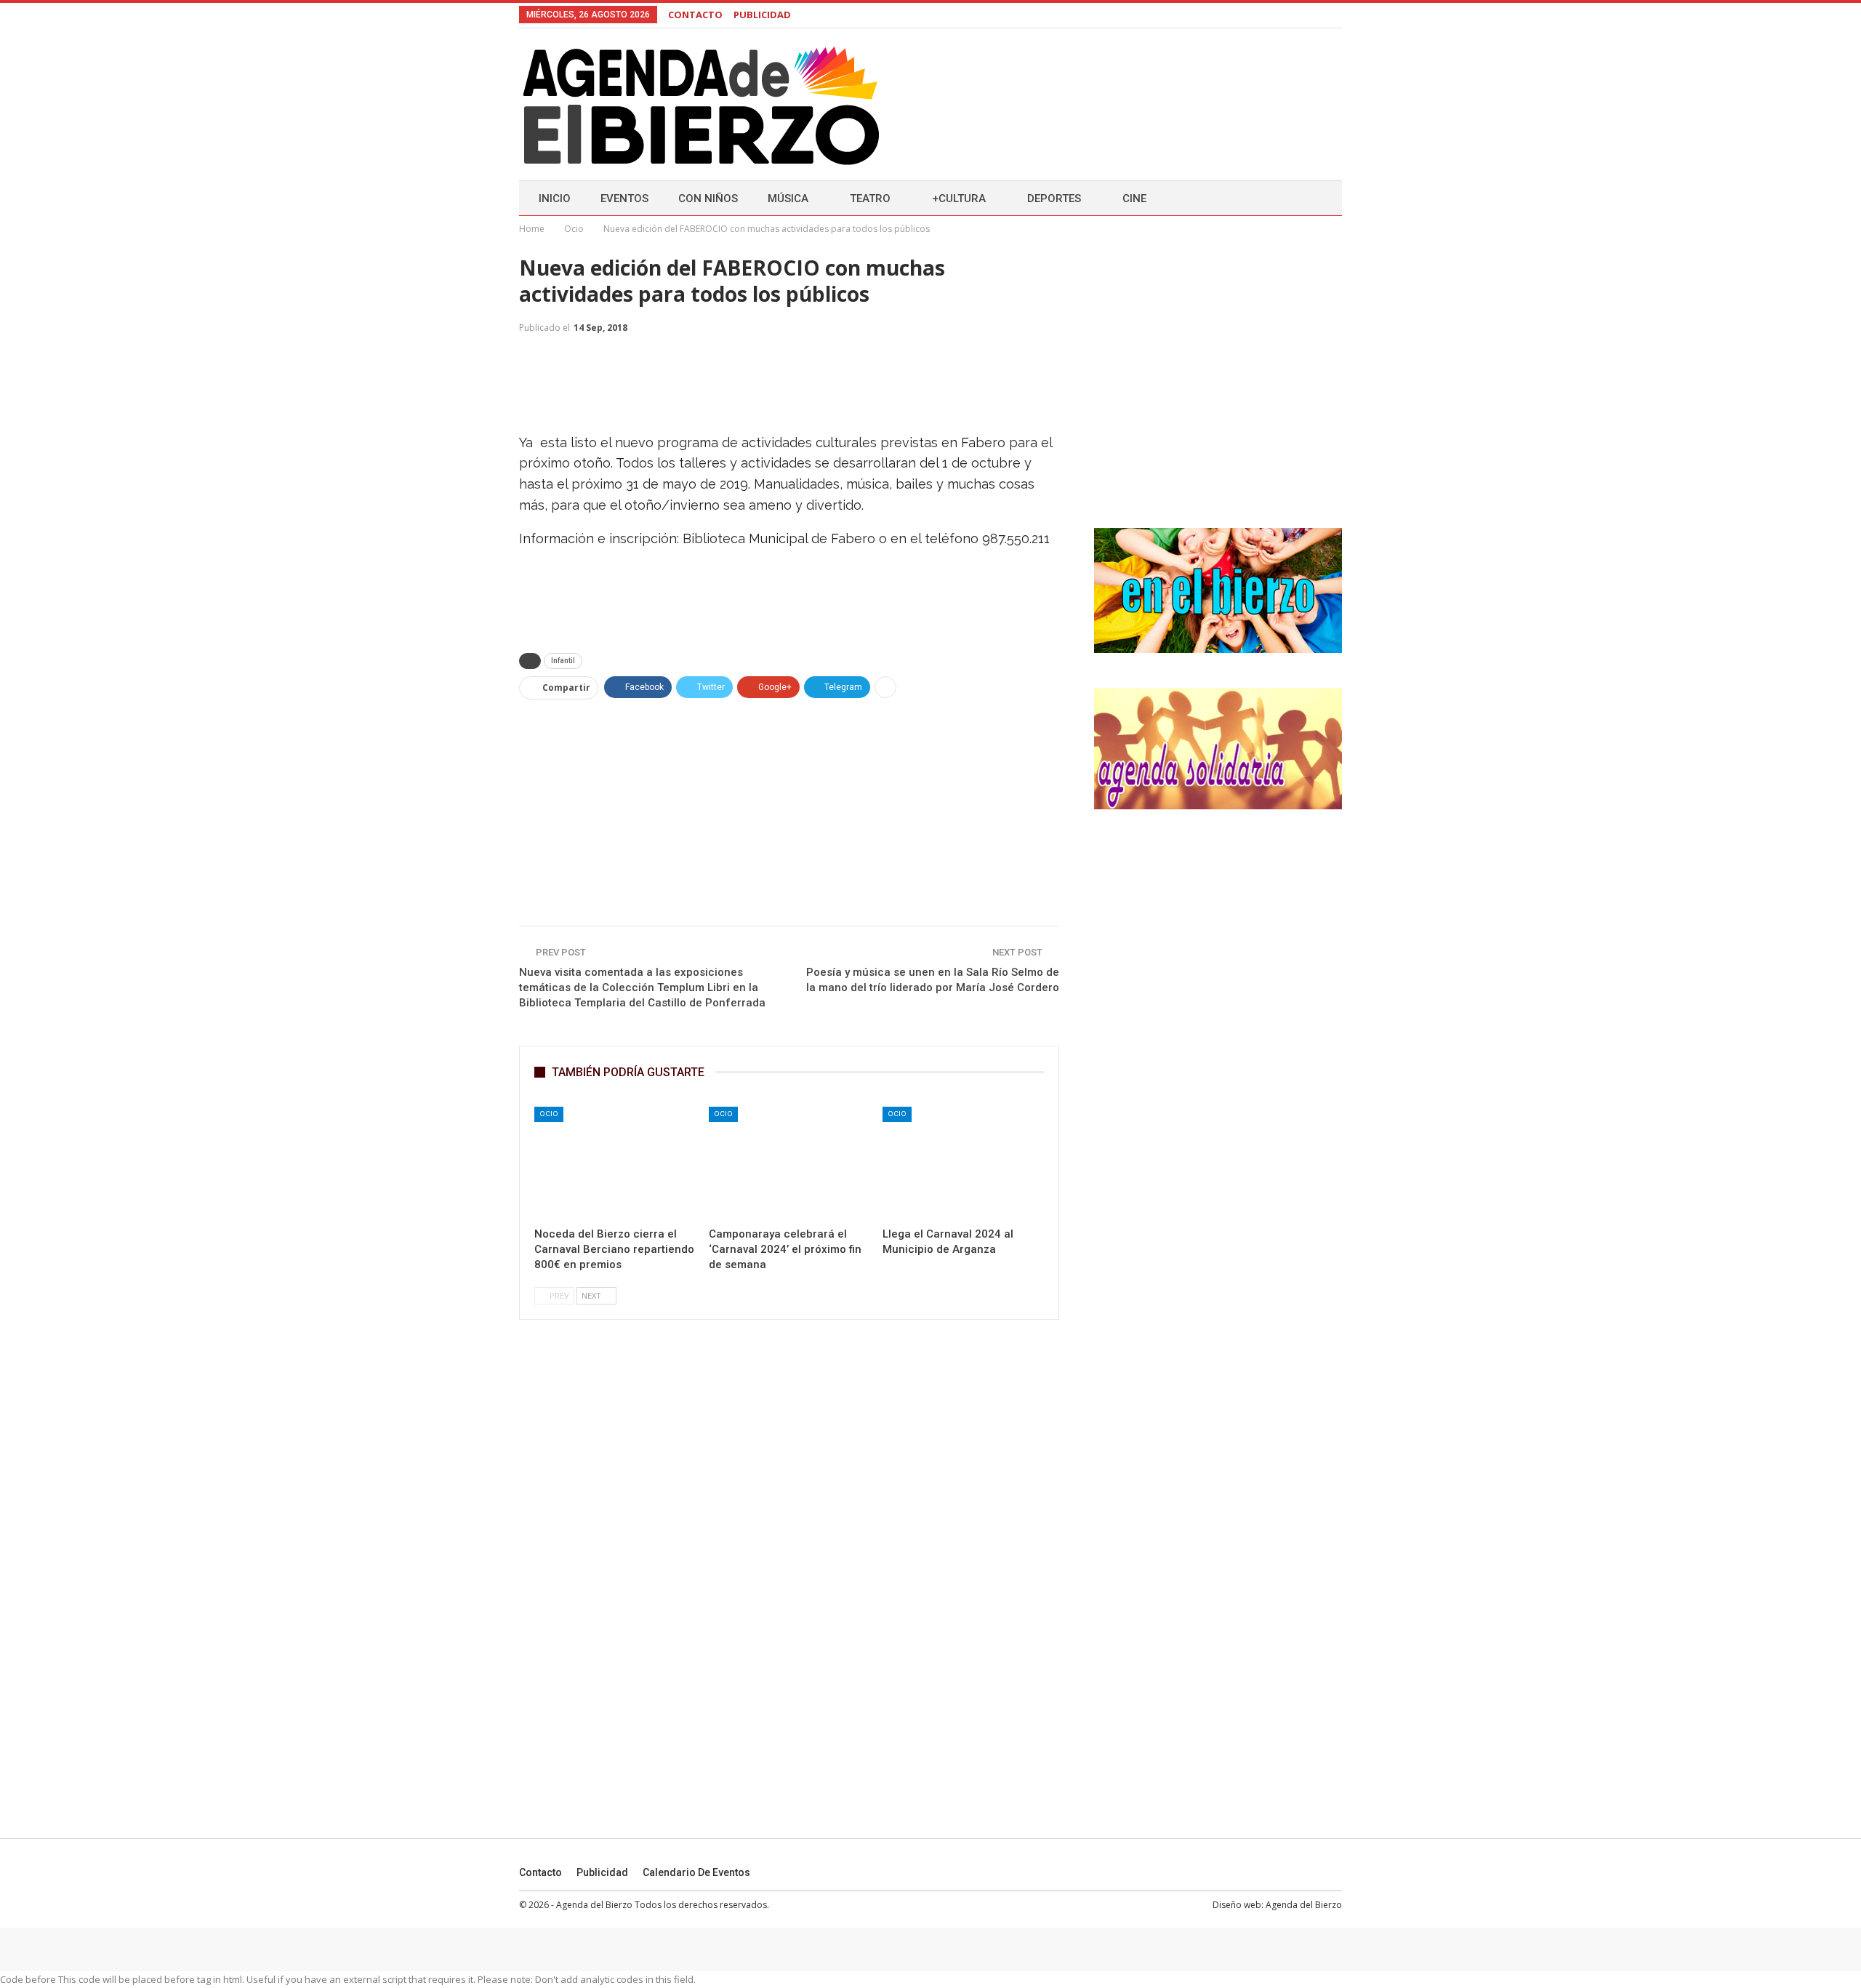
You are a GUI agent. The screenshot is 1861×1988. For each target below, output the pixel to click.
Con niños (708, 199)
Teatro (870, 199)
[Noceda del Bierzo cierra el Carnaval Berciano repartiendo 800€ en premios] (615, 1163)
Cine (1134, 199)
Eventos (624, 199)
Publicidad (602, 1872)
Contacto (540, 1872)
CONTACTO (695, 15)
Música (788, 199)
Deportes (1054, 199)
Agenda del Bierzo (1304, 1905)
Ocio (549, 1114)
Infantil (563, 661)
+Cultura (959, 199)
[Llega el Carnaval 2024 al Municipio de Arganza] (963, 1163)
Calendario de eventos (696, 1872)
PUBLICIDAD (762, 15)
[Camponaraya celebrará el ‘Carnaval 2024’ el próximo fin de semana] (789, 1163)
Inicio (555, 199)
